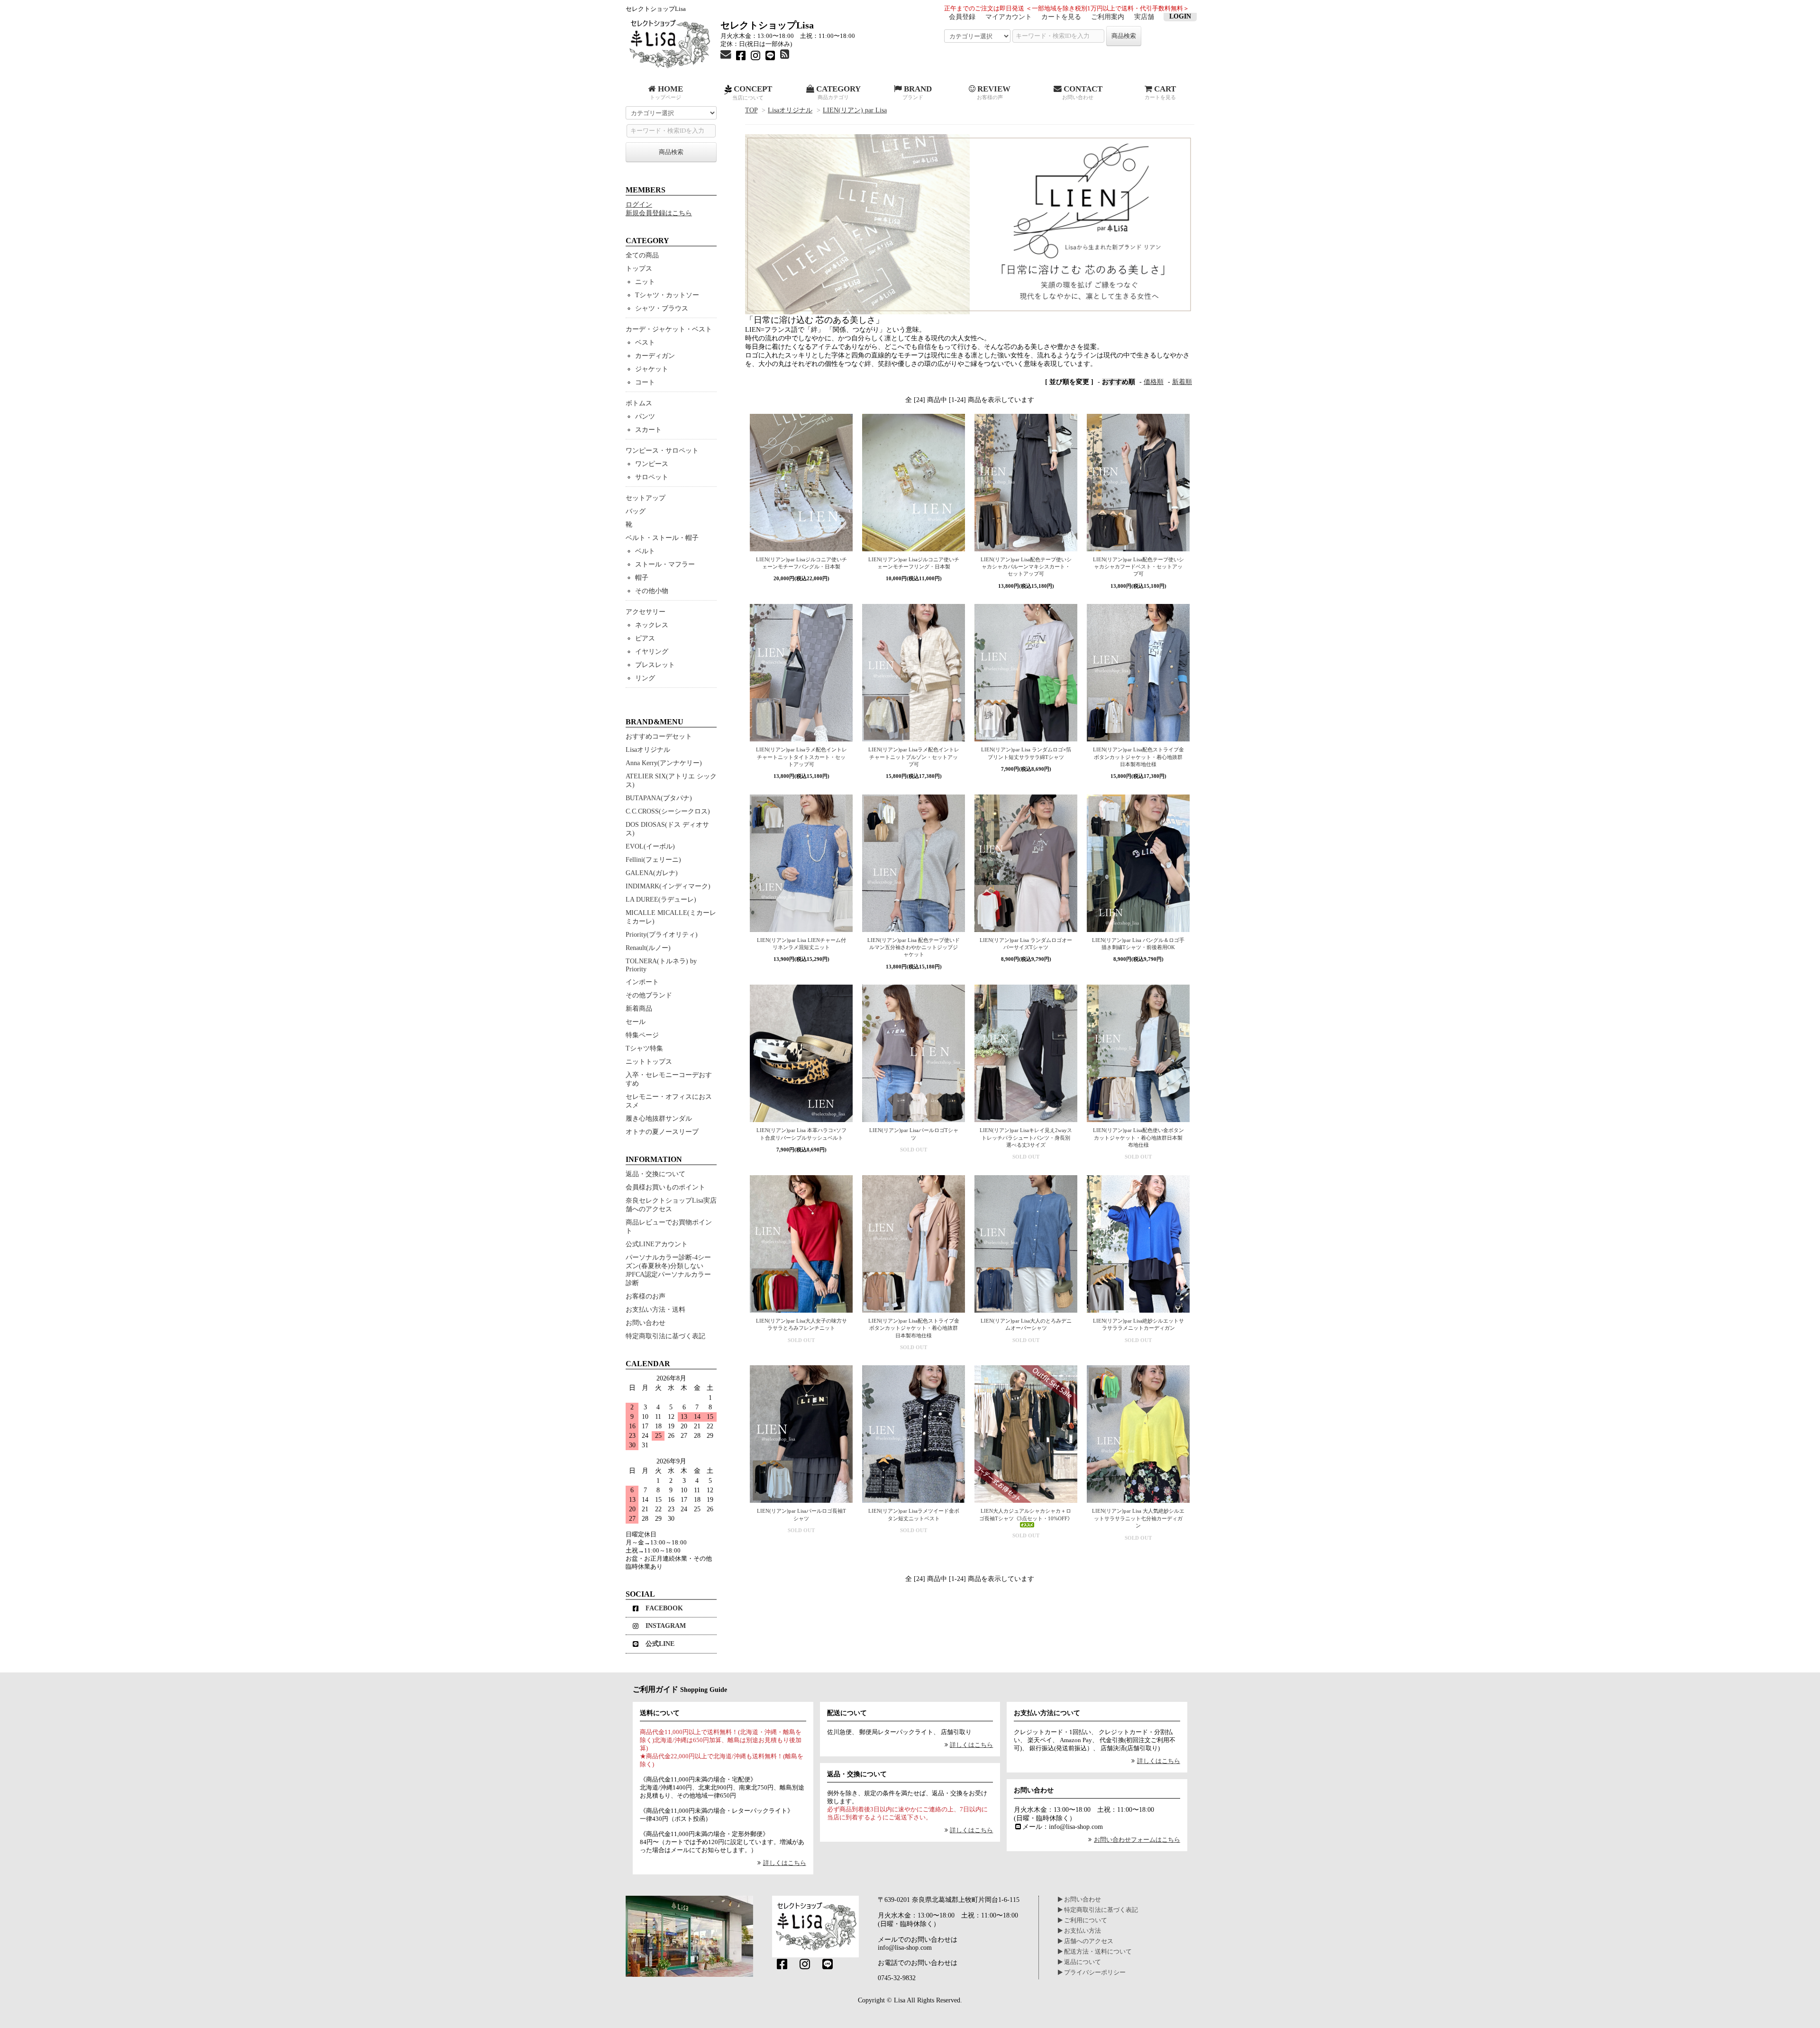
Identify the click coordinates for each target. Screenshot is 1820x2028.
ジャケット (652, 369)
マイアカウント (1009, 17)
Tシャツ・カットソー (667, 295)
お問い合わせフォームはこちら (1137, 1840)
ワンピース (652, 464)
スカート (648, 430)
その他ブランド (649, 995)
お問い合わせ (646, 1323)
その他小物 (652, 591)
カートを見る (1061, 17)
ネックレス (652, 625)
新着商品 (639, 1009)
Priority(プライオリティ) (662, 935)
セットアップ (646, 498)
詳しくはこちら (784, 1863)
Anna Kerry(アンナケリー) (664, 763)
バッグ (636, 511)
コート (645, 382)
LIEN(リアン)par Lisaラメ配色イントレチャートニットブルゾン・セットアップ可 (914, 757)
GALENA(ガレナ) (652, 873)
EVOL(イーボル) (650, 846)
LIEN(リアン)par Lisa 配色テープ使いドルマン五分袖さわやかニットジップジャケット (914, 947)
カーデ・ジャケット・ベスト (669, 329)
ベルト (645, 551)
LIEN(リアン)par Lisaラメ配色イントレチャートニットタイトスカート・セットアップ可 (801, 757)
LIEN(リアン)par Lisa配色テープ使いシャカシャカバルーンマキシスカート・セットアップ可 (1026, 567)
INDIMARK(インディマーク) (668, 886)
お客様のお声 (646, 1296)
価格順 (1154, 382)
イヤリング (652, 652)
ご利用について (1085, 1920)
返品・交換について (655, 1174)
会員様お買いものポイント (665, 1187)
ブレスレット (655, 665)
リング (645, 678)
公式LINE (660, 1644)
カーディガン (655, 356)
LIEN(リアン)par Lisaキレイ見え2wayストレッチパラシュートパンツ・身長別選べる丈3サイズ (1026, 1137)
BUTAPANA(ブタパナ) (659, 798)
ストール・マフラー (665, 564)
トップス (639, 269)
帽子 (642, 578)
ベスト (645, 343)
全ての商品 (642, 255)
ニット (645, 282)
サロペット (652, 477)
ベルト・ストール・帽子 (662, 538)
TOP (751, 110)
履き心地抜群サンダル (659, 1119)
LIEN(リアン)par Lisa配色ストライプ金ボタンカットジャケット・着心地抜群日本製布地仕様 (1138, 757)
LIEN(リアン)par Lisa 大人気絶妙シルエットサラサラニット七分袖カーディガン (1138, 1518)
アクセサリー (646, 612)
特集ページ (642, 1035)
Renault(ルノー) (648, 948)
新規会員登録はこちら (659, 213)
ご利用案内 (1108, 17)
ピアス (645, 638)
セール (636, 1022)
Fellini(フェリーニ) (653, 860)
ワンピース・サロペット (662, 451)
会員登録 (962, 17)
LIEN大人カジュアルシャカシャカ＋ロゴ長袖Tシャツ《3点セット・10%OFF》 (1026, 1514)
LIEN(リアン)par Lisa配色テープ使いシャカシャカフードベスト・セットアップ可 (1138, 567)
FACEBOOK (664, 1608)
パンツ (645, 416)
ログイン (639, 205)
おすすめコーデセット (659, 736)
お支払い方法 (1082, 1931)
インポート (642, 982)
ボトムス (639, 403)
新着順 (1182, 382)
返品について (1082, 1962)
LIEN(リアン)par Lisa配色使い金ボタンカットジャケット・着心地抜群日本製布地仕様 (1138, 1137)
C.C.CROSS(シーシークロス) (668, 811)
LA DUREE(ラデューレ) (661, 900)
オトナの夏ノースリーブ (662, 1132)
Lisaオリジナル (790, 110)
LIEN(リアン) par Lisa (855, 110)
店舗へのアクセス (1088, 1941)
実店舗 (1144, 17)
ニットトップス (649, 1062)
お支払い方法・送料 (655, 1310)
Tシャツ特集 (644, 1048)
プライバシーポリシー (1094, 1973)
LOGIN (1180, 16)
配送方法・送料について (1097, 1952)
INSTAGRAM (666, 1626)
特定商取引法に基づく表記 (665, 1336)
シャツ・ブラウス (662, 308)
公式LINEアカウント (657, 1244)
